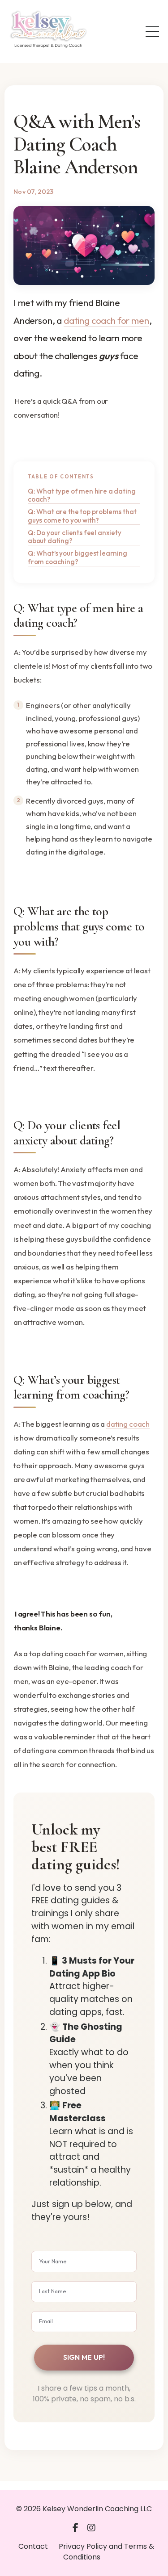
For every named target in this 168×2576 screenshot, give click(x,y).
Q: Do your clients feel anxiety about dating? (75, 537)
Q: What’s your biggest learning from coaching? (78, 557)
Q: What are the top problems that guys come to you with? (82, 516)
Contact (33, 2546)
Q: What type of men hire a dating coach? (82, 495)
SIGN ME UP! (84, 2357)
